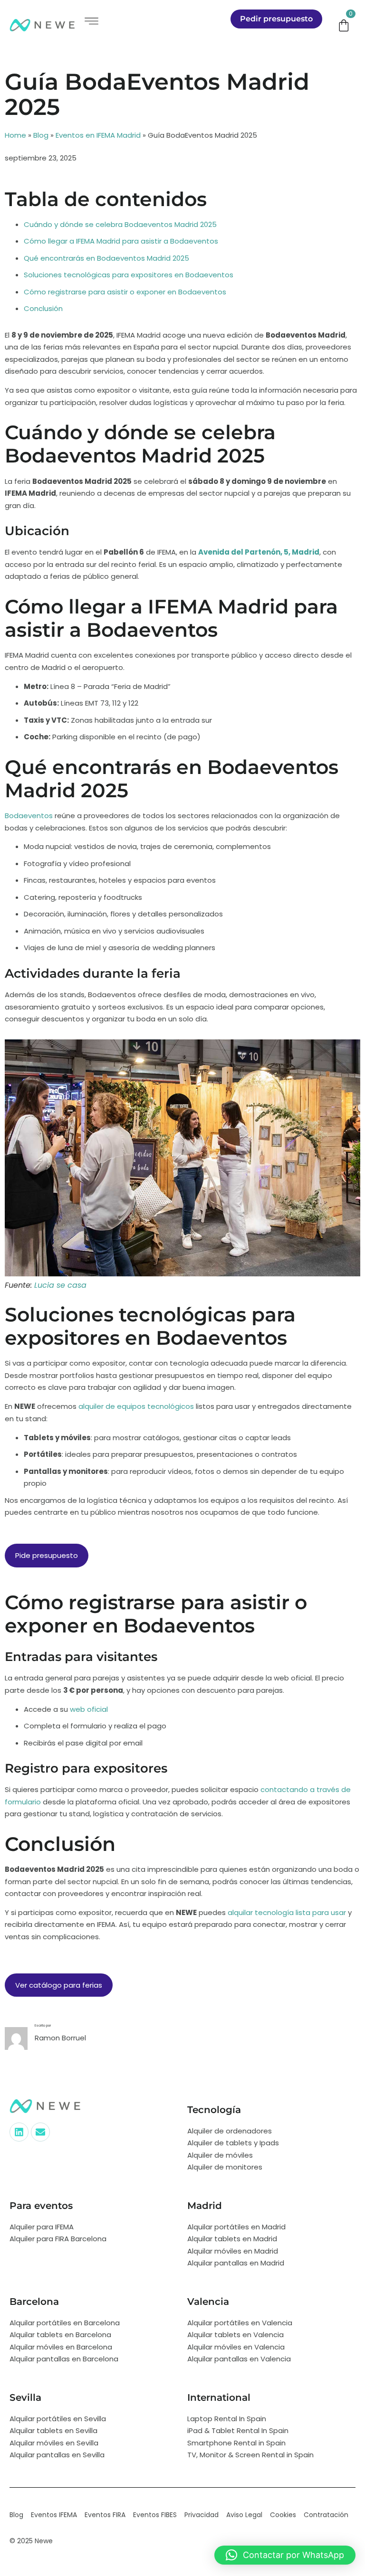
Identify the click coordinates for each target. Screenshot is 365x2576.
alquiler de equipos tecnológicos (136, 1406)
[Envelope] (40, 2132)
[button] (285, 2555)
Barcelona (34, 2302)
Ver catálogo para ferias (59, 1985)
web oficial (89, 1709)
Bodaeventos (29, 816)
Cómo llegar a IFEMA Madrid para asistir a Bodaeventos (121, 241)
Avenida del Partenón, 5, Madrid (259, 552)
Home (15, 135)
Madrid (205, 2206)
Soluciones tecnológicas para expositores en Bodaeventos (129, 275)
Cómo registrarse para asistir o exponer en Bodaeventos (125, 292)
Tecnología (214, 2110)
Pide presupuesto (47, 1555)
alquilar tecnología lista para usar (287, 1912)
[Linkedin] (19, 2132)
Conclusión (43, 308)
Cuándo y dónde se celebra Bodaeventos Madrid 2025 (120, 224)
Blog (41, 135)
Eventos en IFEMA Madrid (98, 135)
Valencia (208, 2302)
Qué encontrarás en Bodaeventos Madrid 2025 (106, 258)
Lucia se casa (60, 1285)
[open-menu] (91, 21)
